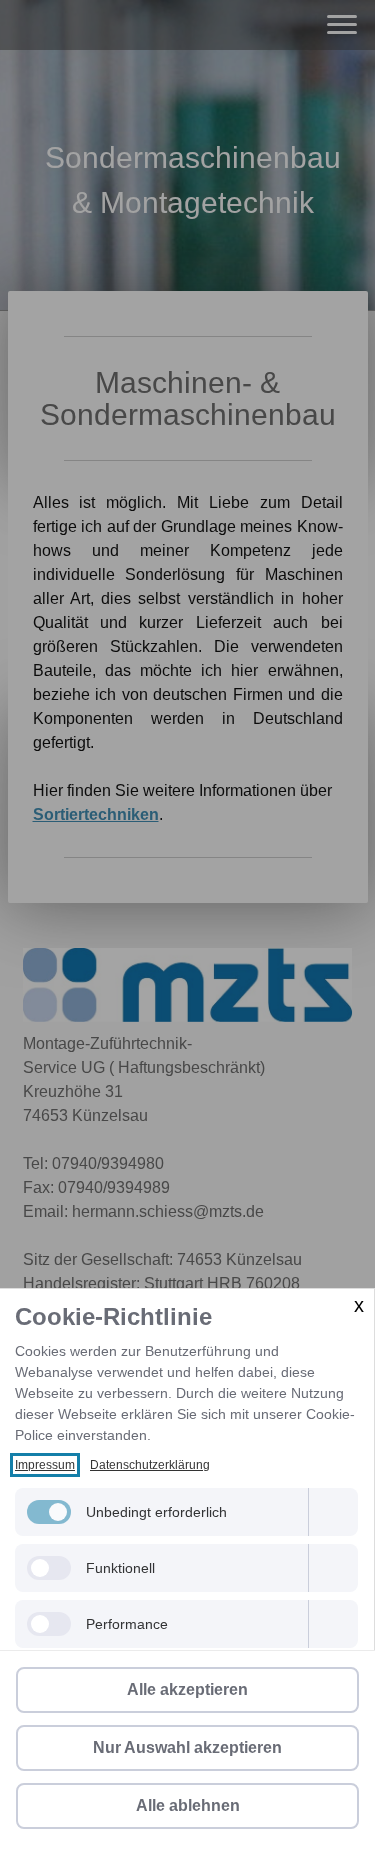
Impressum (45, 1465)
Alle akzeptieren (187, 1689)
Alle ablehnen (188, 1805)
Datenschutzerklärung (150, 1465)
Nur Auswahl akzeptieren (187, 1747)
